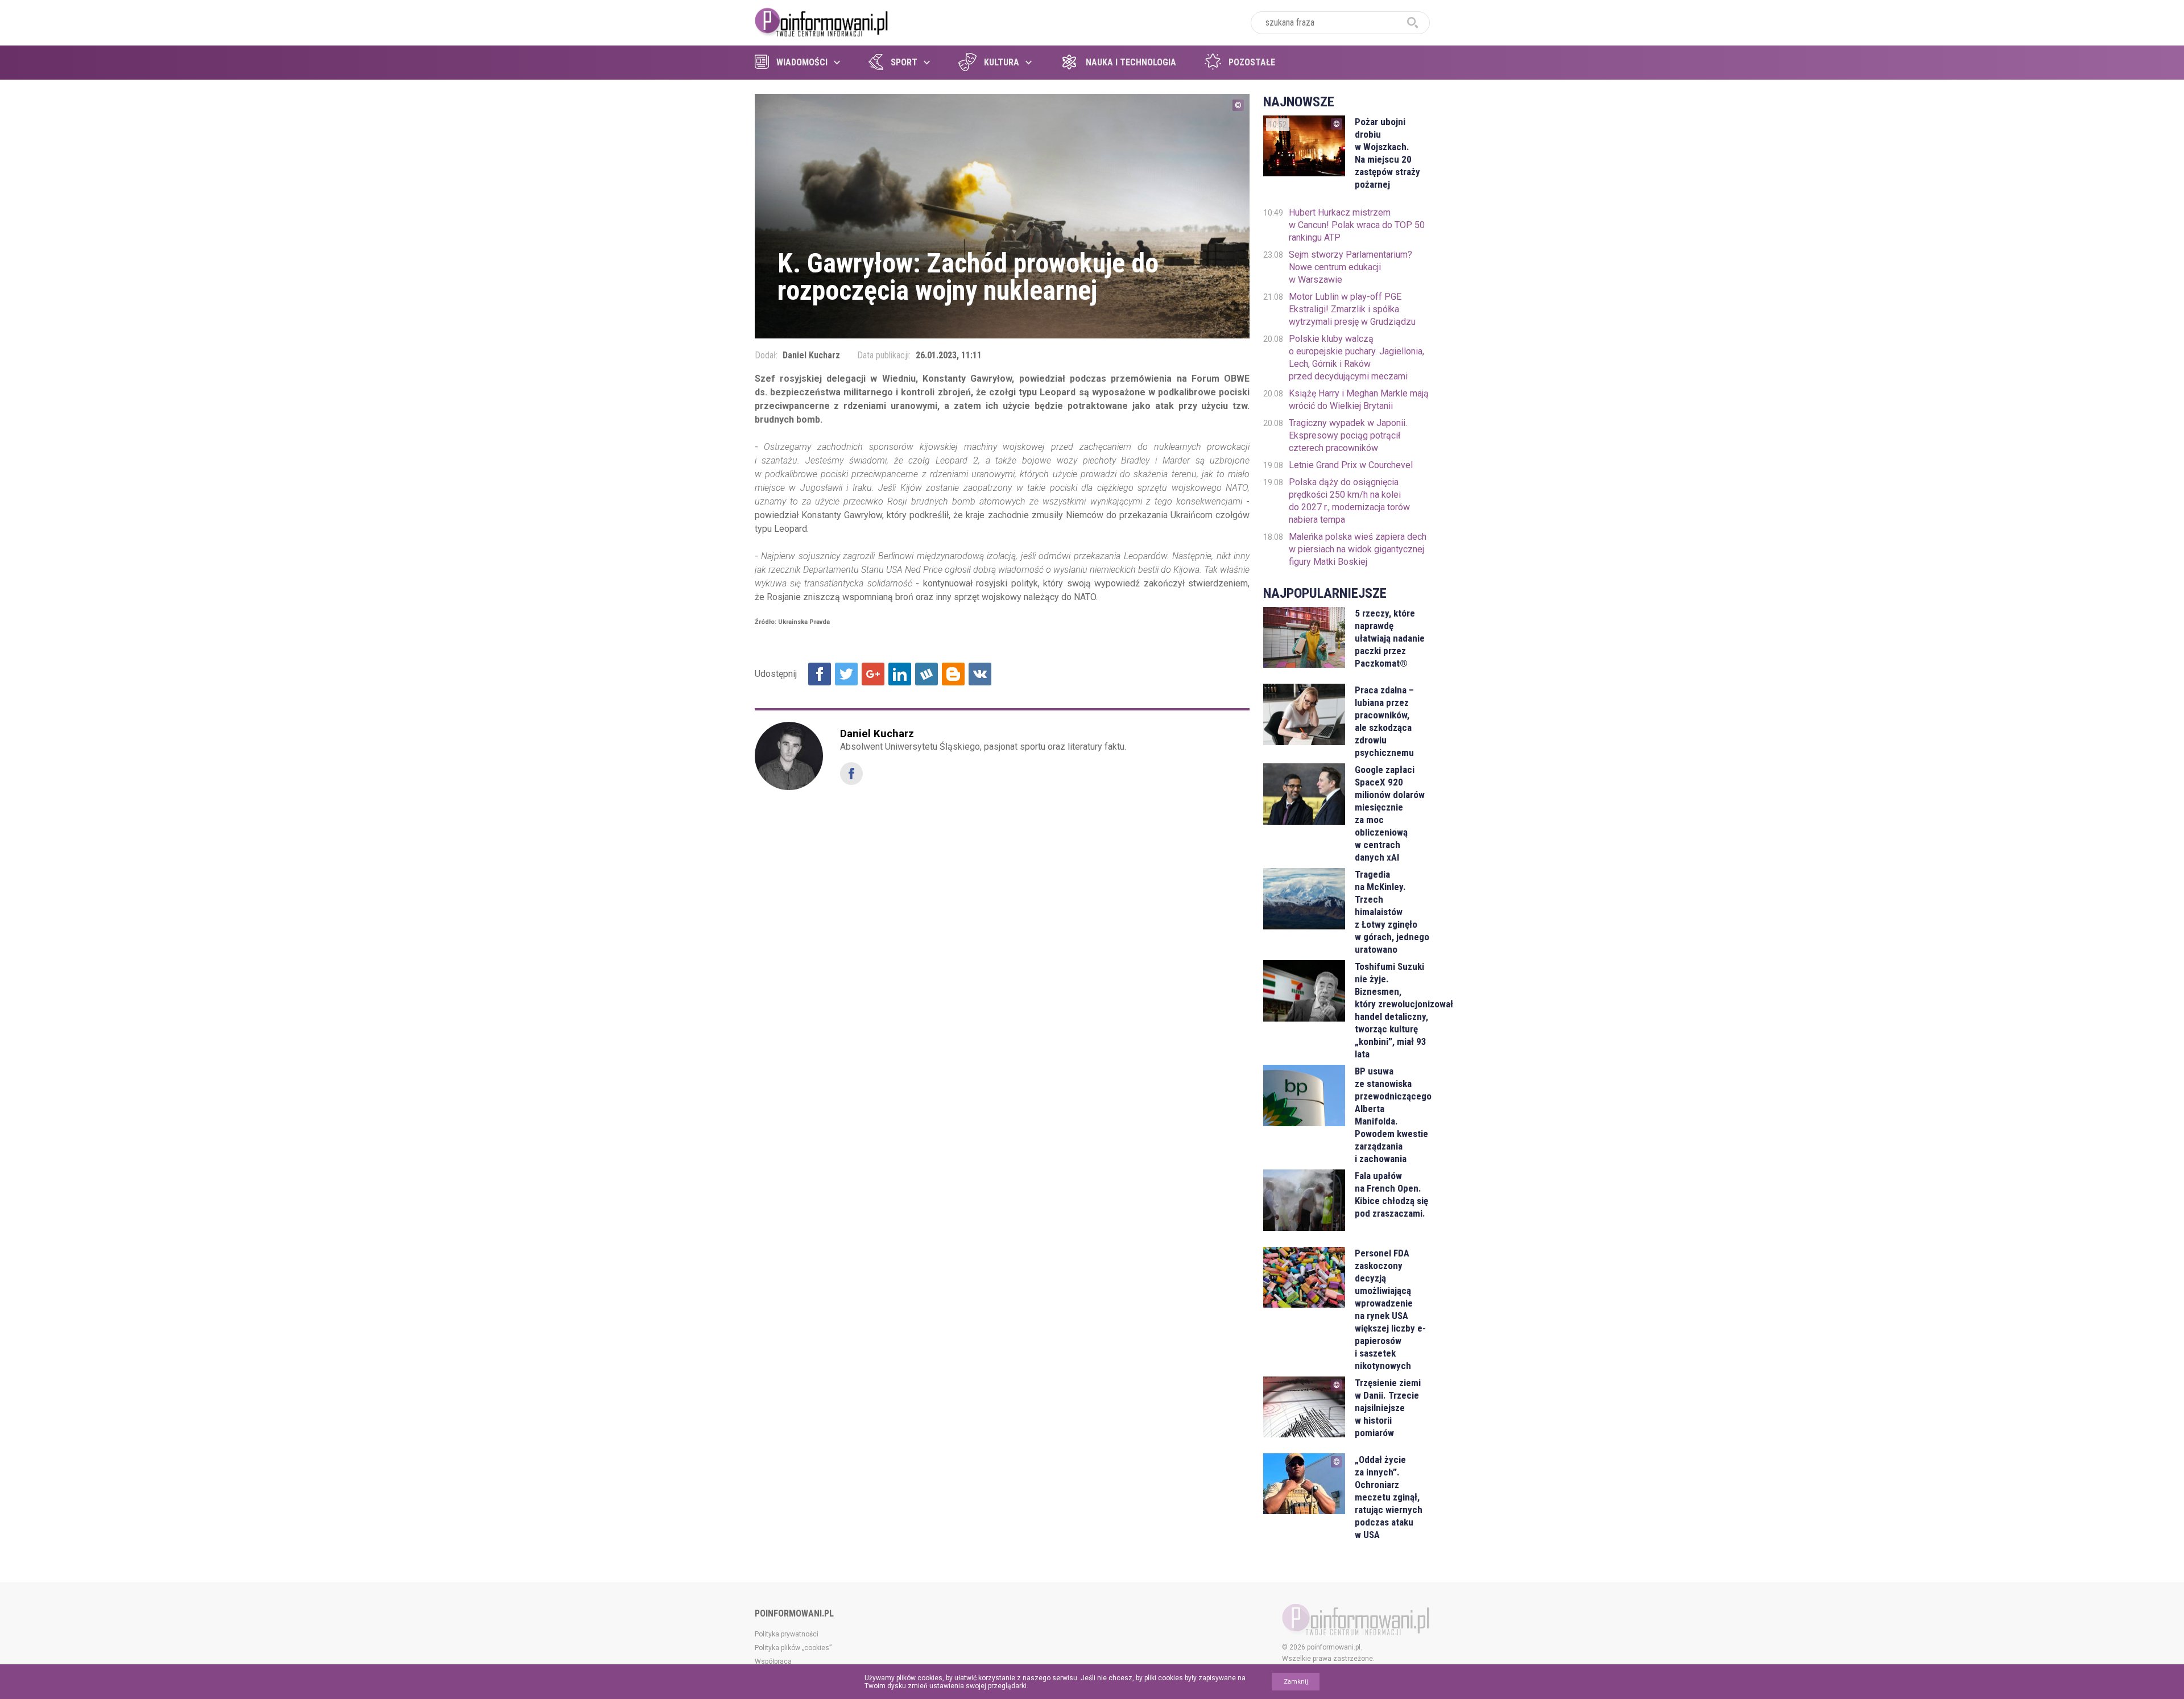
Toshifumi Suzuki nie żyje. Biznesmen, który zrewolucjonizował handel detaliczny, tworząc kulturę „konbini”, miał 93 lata (1392, 1010)
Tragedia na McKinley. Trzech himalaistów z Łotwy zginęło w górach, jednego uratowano (1392, 912)
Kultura (1002, 62)
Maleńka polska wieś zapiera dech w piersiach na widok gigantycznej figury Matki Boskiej (1358, 549)
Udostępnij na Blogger (953, 674)
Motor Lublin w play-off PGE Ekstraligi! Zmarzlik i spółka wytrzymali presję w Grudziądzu (1352, 309)
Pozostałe (1252, 62)
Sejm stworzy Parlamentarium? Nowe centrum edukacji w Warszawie (1350, 267)
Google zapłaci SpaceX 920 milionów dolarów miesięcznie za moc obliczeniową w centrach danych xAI (1390, 813)
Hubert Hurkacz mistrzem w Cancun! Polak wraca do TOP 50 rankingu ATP (1357, 225)
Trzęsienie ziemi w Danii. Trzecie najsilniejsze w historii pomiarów (1388, 1408)
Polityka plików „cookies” (793, 1648)
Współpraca (773, 1661)
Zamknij (1296, 1682)
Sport (904, 62)
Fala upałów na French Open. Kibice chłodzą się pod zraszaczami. (1391, 1194)
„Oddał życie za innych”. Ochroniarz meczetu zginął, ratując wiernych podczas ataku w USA (1389, 1497)
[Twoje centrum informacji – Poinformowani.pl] (822, 21)
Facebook (851, 774)
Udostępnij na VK (980, 674)
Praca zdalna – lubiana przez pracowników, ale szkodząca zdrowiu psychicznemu (1384, 721)
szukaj (1413, 23)
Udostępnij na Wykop (926, 674)
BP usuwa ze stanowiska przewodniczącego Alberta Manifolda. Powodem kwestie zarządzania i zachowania (1392, 1115)
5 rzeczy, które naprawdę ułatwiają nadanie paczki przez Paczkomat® (1390, 638)
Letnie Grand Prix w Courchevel (1351, 465)
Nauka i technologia (1131, 62)
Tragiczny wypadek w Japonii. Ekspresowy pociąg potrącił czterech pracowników (1348, 435)
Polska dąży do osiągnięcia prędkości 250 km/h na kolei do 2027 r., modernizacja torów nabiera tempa (1349, 501)
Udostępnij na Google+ (873, 674)
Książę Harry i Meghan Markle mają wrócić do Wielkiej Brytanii (1359, 400)
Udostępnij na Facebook (820, 674)
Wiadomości (802, 62)
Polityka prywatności (787, 1634)
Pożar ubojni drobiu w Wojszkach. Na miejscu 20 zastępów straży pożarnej (1387, 153)
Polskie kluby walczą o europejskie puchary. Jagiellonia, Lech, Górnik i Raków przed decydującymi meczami (1356, 357)
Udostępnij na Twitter (846, 674)
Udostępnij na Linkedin (900, 674)
